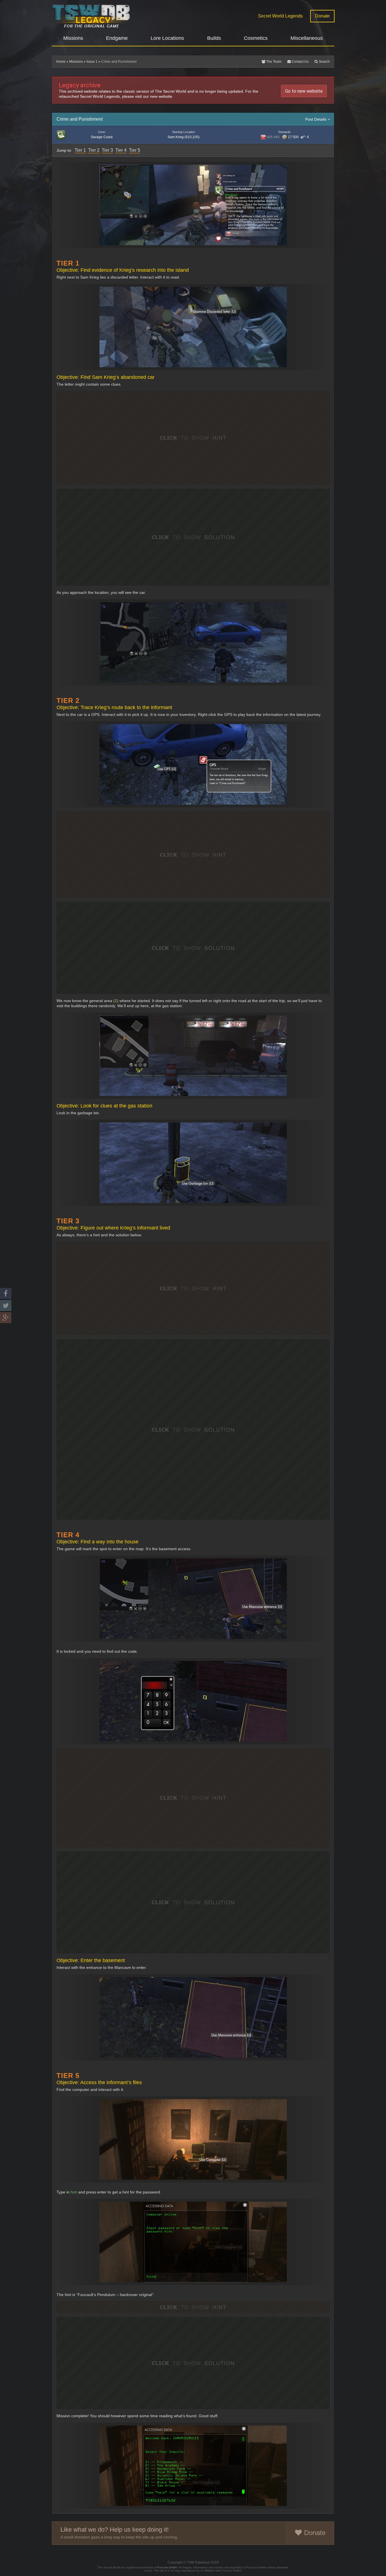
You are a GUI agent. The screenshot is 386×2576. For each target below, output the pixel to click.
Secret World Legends (280, 16)
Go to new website (304, 91)
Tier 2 (94, 150)
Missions (73, 38)
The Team (273, 62)
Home (61, 62)
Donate (322, 16)
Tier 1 (80, 150)
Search (324, 62)
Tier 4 (121, 150)
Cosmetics (256, 38)
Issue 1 (92, 62)
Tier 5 (135, 150)
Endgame (117, 38)
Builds (214, 38)
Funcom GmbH (167, 2567)
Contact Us (300, 62)
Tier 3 (107, 150)
